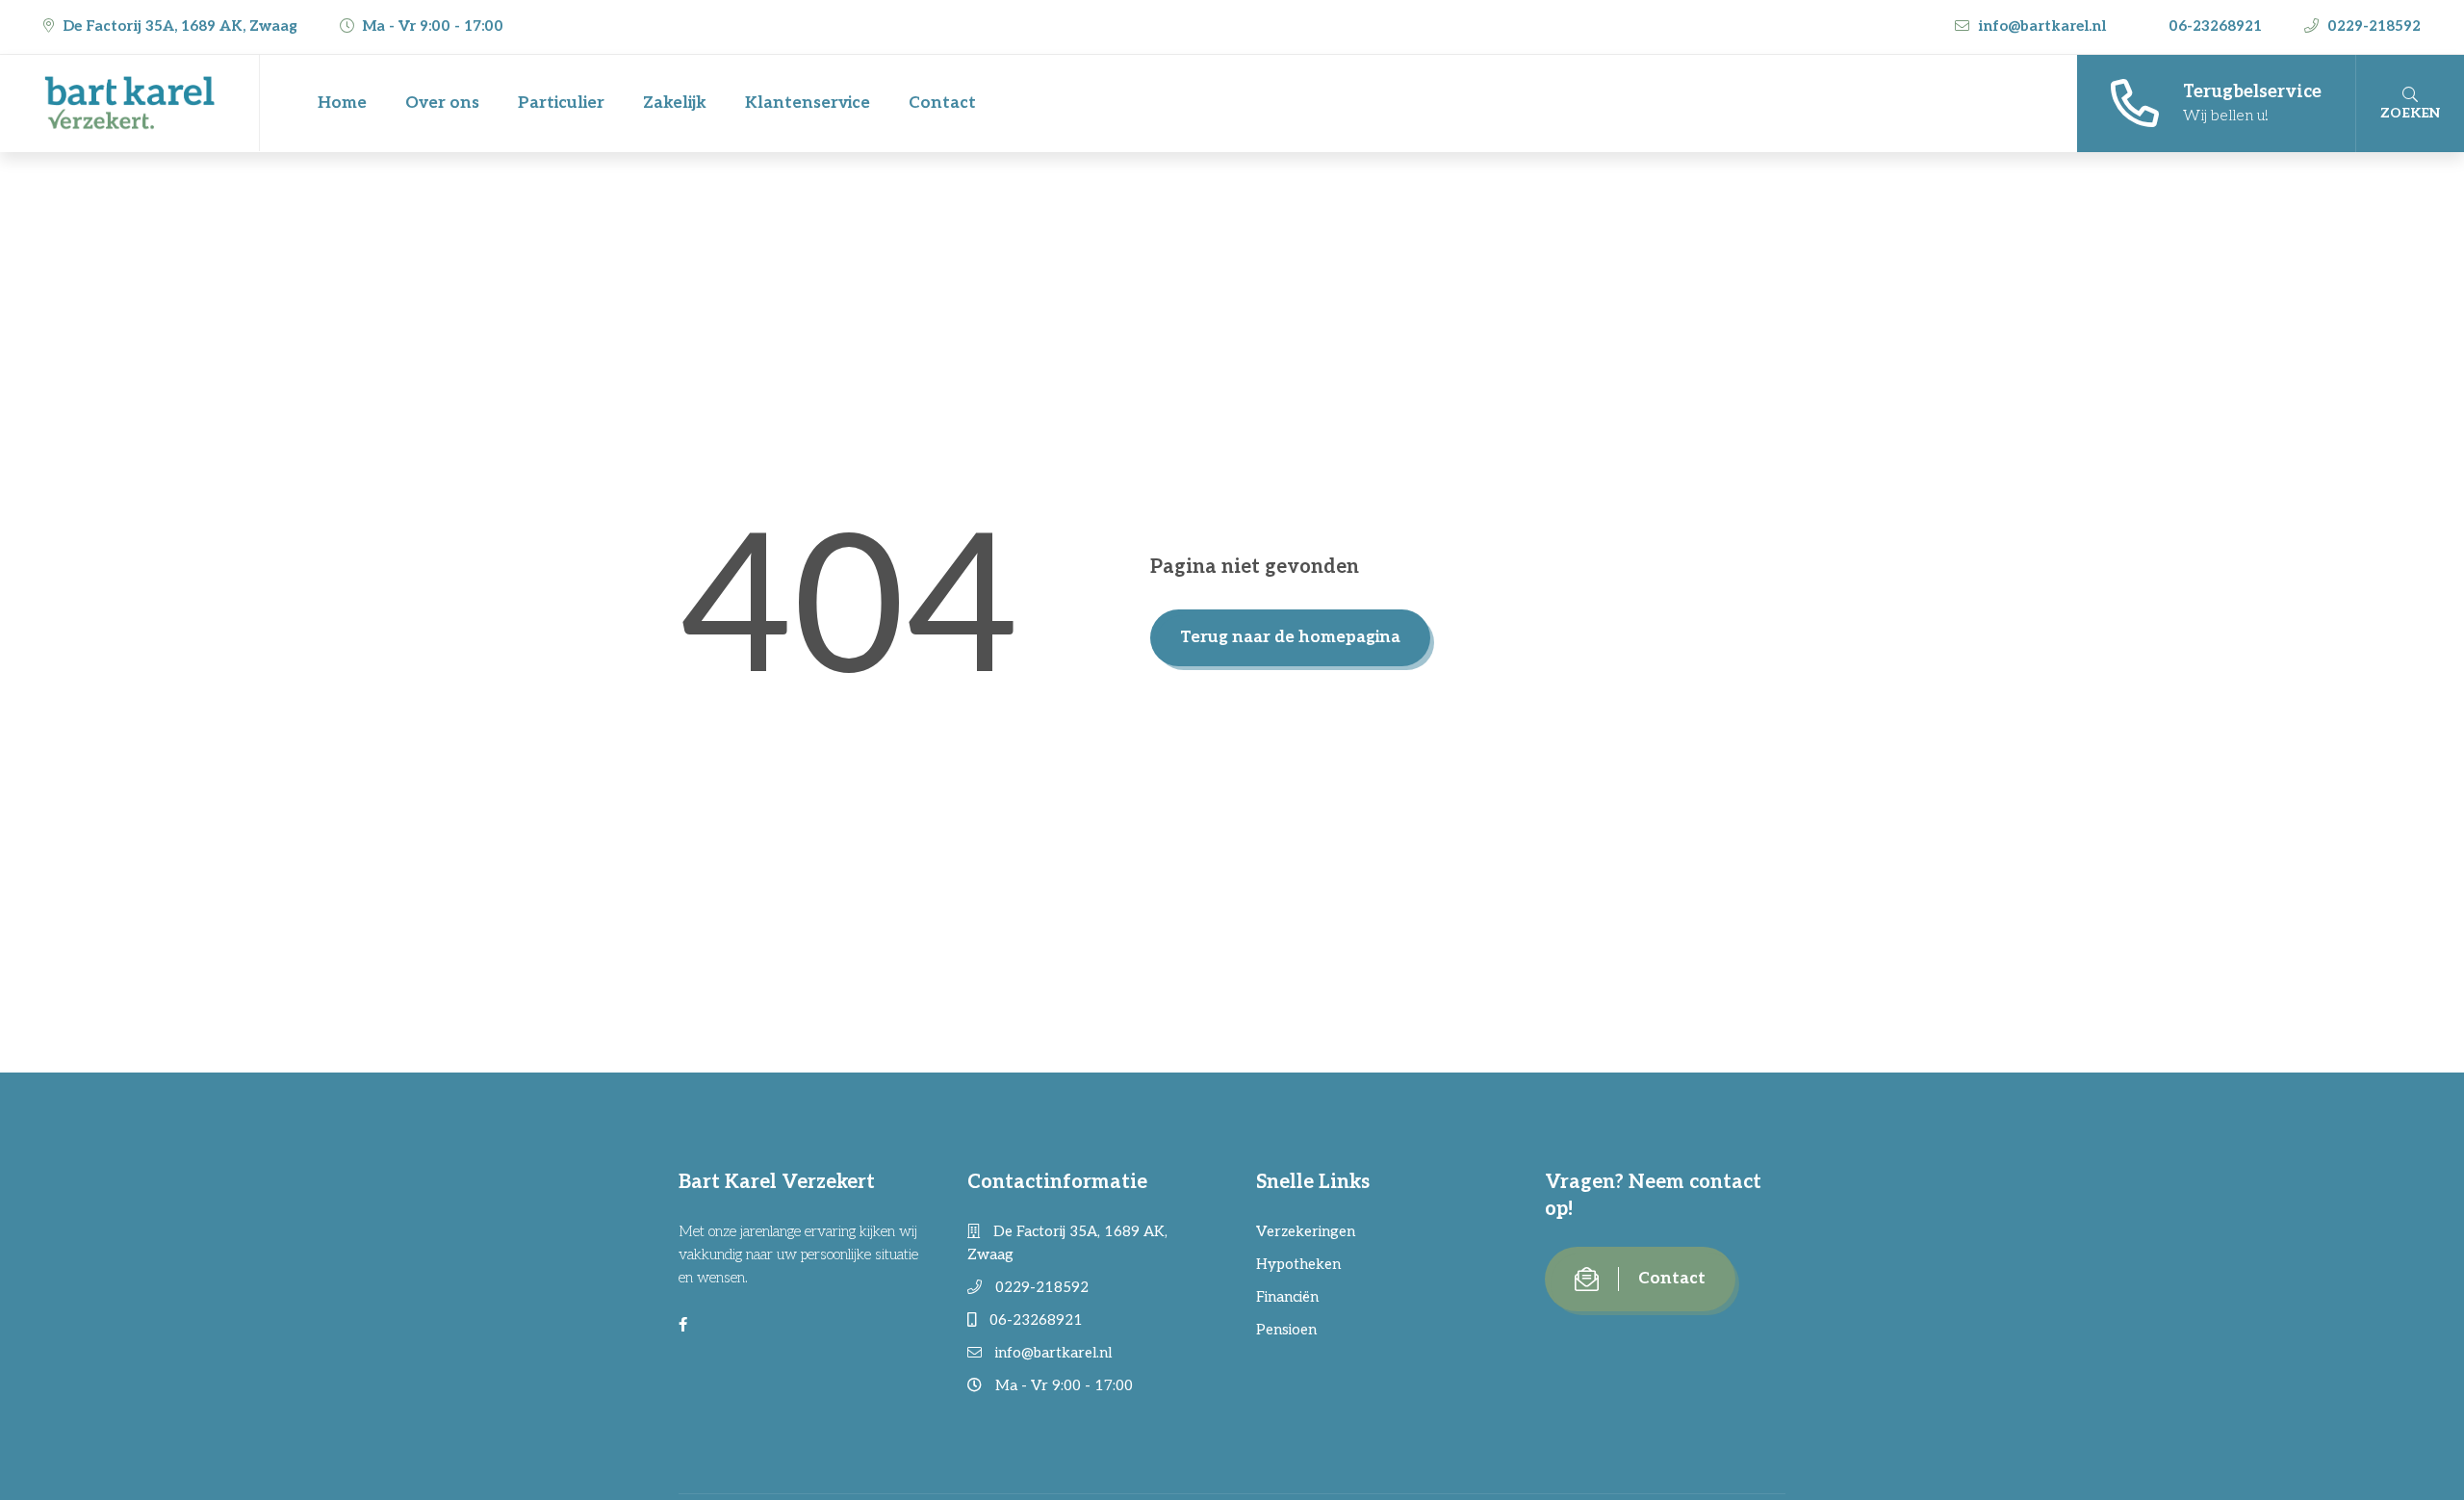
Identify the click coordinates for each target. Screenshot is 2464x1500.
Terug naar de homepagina (1290, 637)
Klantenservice (808, 103)
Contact (942, 103)
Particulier (561, 103)
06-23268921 (2215, 26)
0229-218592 (2372, 26)
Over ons (442, 103)
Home (342, 103)
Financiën (1287, 1297)
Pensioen (1286, 1330)
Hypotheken (1298, 1264)
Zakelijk (675, 103)
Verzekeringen (1306, 1231)
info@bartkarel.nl (2042, 26)
